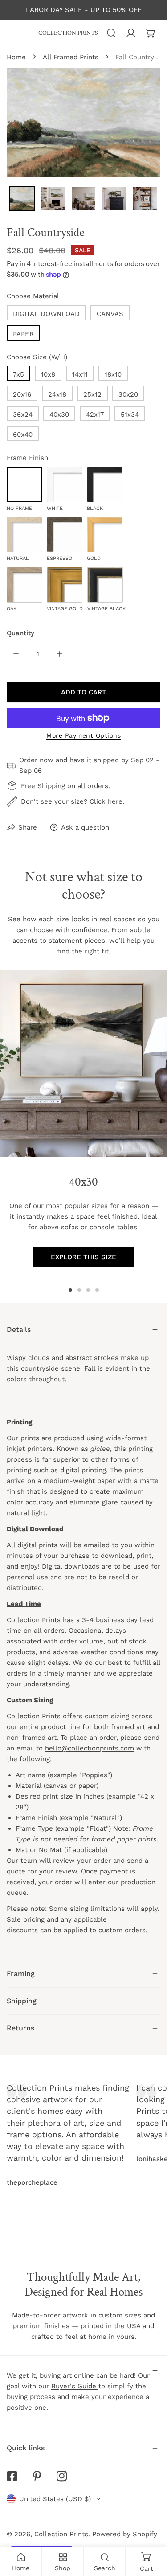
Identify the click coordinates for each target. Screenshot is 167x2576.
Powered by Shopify (125, 2534)
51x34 (130, 415)
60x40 (23, 435)
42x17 (95, 415)
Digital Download (46, 314)
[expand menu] (12, 33)
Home (16, 57)
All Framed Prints (71, 57)
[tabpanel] (83, 1638)
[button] (151, 33)
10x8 (48, 374)
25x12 (92, 394)
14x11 (80, 374)
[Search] (111, 33)
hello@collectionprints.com (90, 1748)
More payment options (83, 735)
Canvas (110, 314)
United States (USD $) (55, 2499)
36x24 (23, 415)
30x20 (128, 394)
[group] (83, 1064)
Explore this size (83, 1257)
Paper (23, 334)
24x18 (57, 394)
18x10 (113, 374)
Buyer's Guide (75, 2386)
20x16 (22, 394)
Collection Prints (61, 2534)
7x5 (18, 374)
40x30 (59, 415)
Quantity (20, 633)
